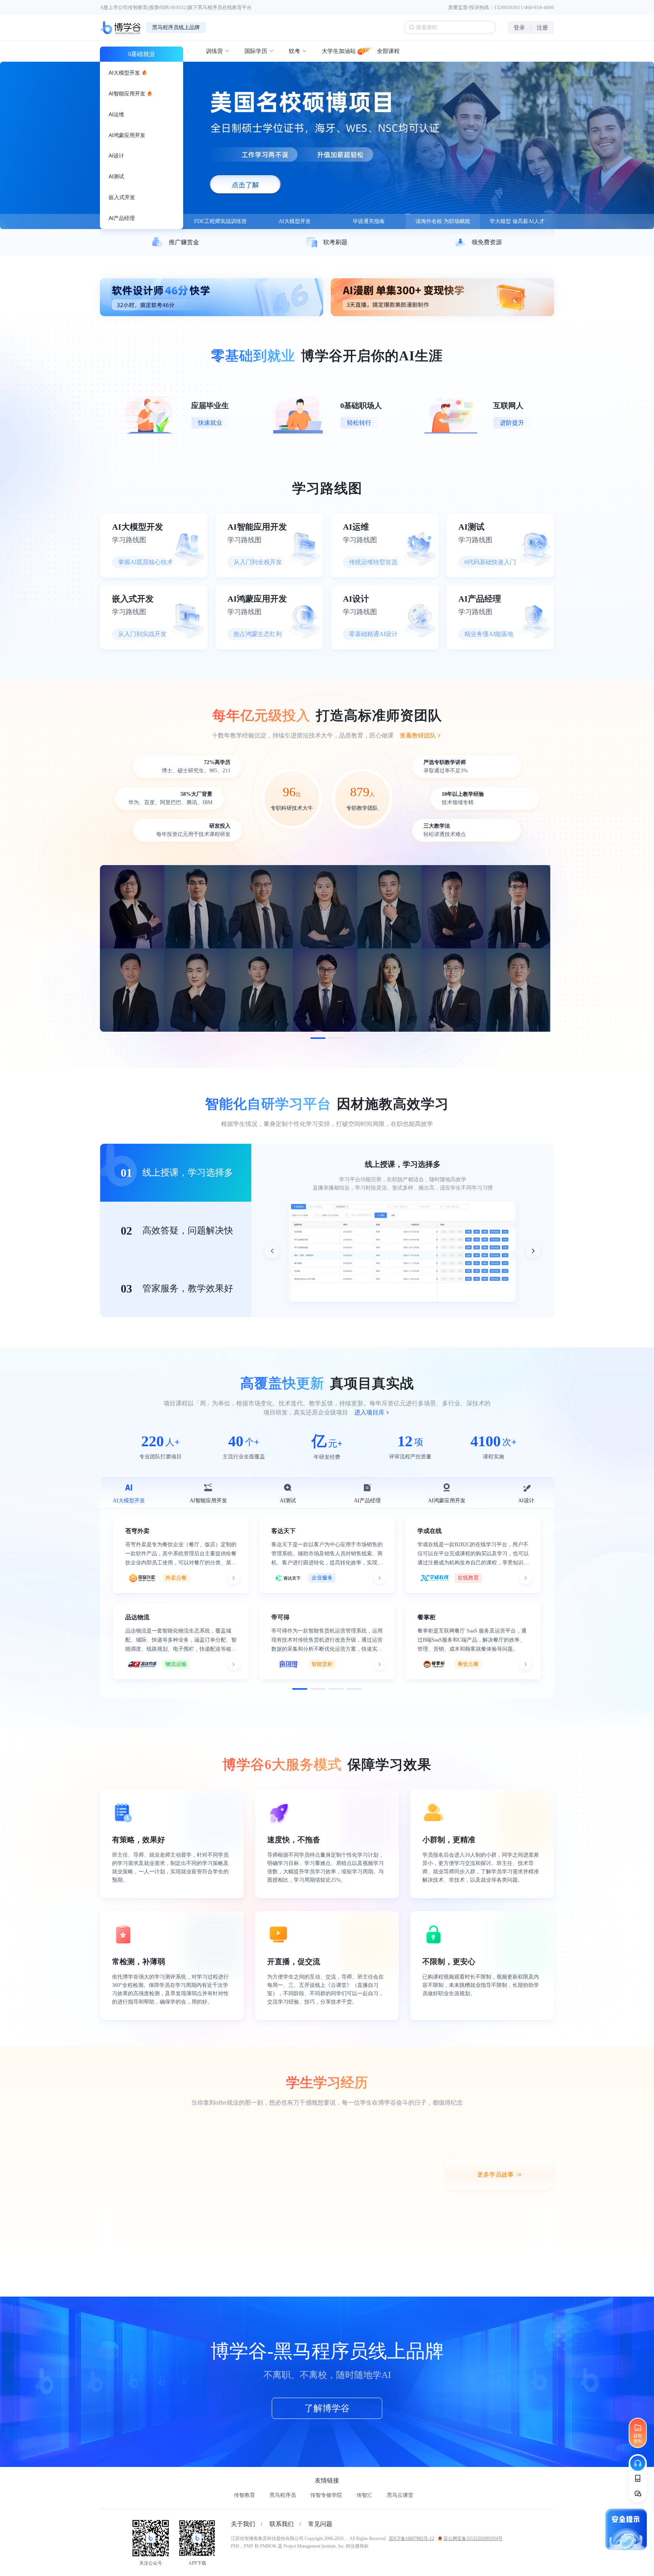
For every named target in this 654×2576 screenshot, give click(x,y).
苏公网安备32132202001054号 (473, 2539)
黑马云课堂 (400, 2495)
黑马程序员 (283, 2495)
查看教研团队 (418, 735)
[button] (318, 1038)
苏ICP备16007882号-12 (412, 2539)
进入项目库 (369, 1412)
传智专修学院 (326, 2495)
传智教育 (244, 2495)
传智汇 (364, 2495)
